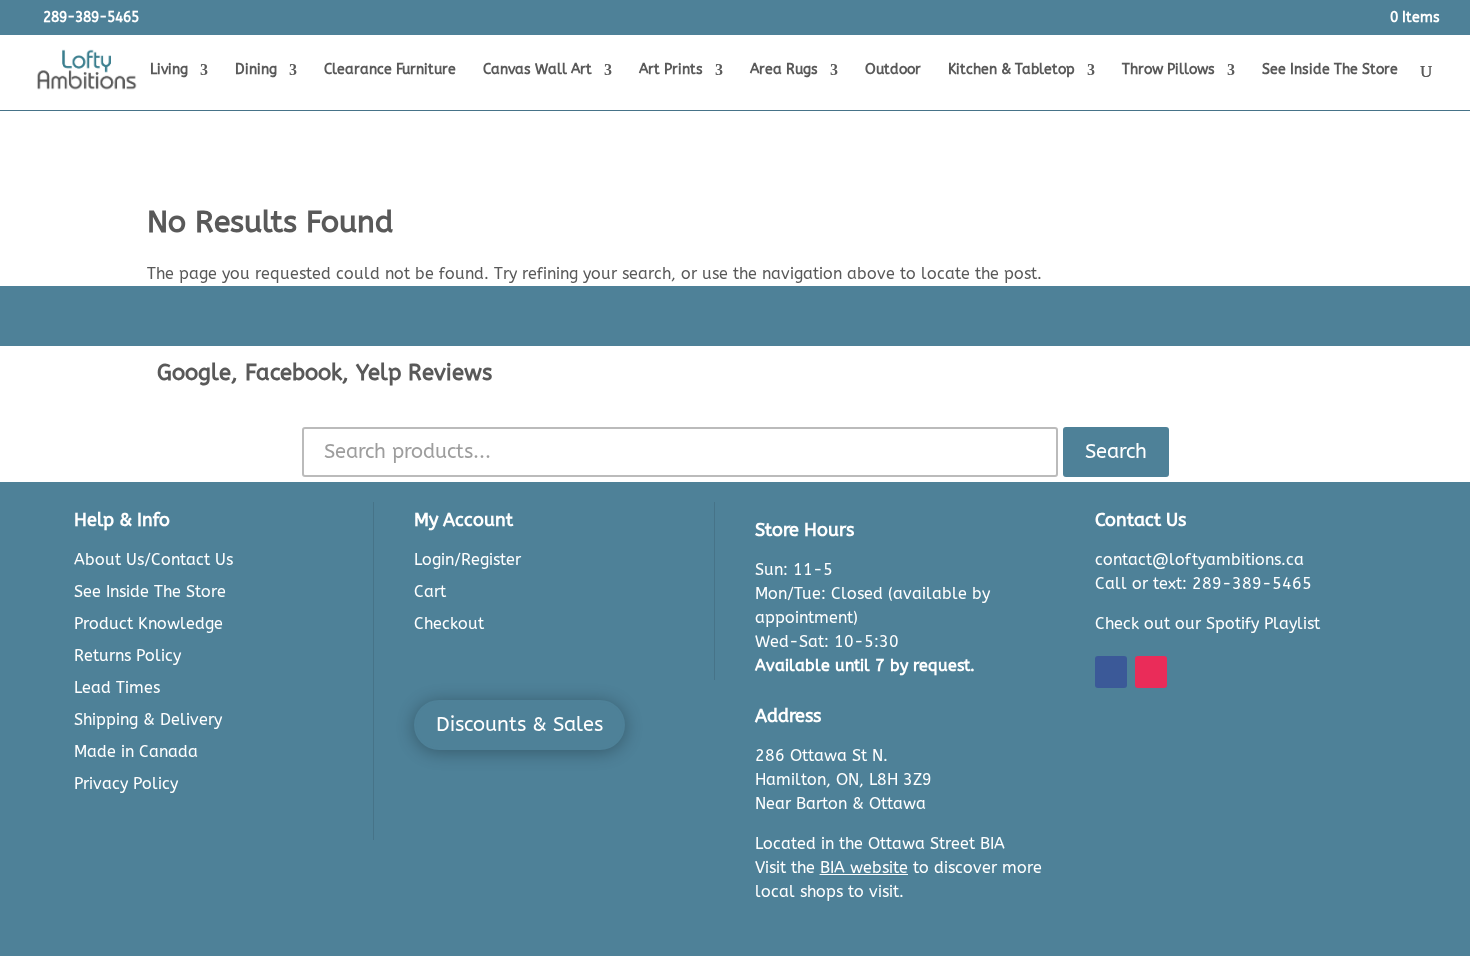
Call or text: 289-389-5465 (1203, 583)
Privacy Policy (126, 783)
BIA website (864, 867)
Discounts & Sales (519, 724)
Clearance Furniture (390, 70)
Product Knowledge (148, 623)
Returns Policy (127, 655)
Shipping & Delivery (148, 719)
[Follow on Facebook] (1111, 672)
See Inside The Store (1330, 70)
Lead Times (117, 687)
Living (169, 70)
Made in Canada (136, 751)
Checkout (449, 623)
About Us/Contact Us (153, 559)
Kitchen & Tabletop (1011, 70)
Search (1116, 451)
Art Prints (671, 70)
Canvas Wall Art (537, 70)
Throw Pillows (1168, 70)
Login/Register (467, 559)
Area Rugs (784, 70)
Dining (256, 70)
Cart (430, 591)
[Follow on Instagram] (1151, 672)
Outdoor (893, 70)
